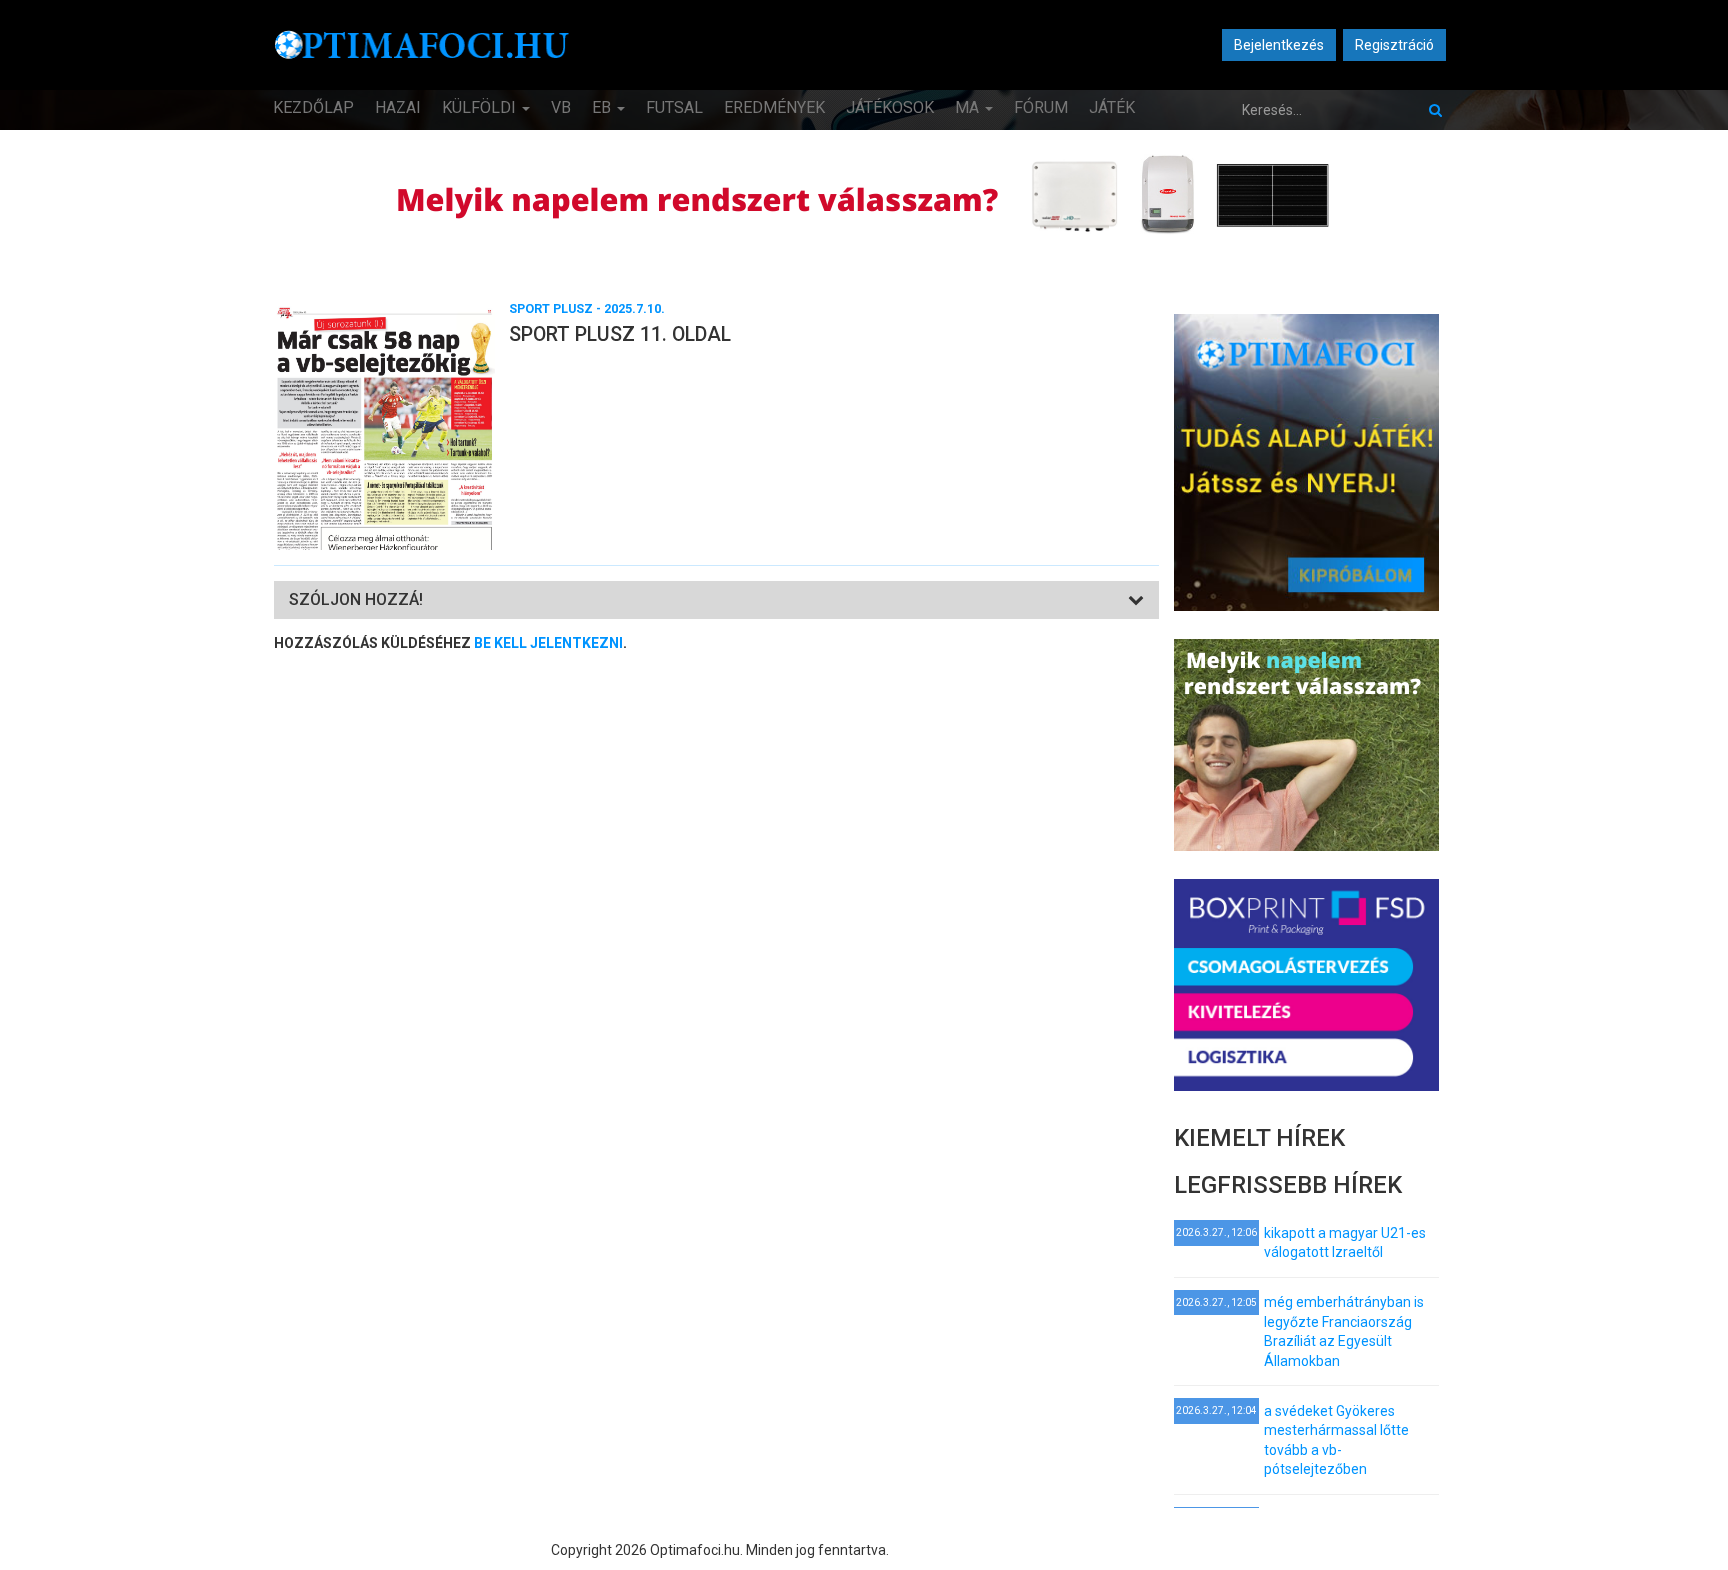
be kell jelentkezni (548, 643)
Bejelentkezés (1279, 45)
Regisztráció (1394, 45)
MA (969, 107)
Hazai (398, 107)
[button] (356, 599)
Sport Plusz (551, 308)
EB (603, 107)
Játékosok (890, 107)
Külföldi (481, 107)
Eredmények (774, 107)
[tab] (716, 600)
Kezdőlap (313, 107)
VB (561, 107)
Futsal (674, 107)
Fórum (1041, 107)
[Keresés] (1435, 110)
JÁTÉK (1112, 107)
